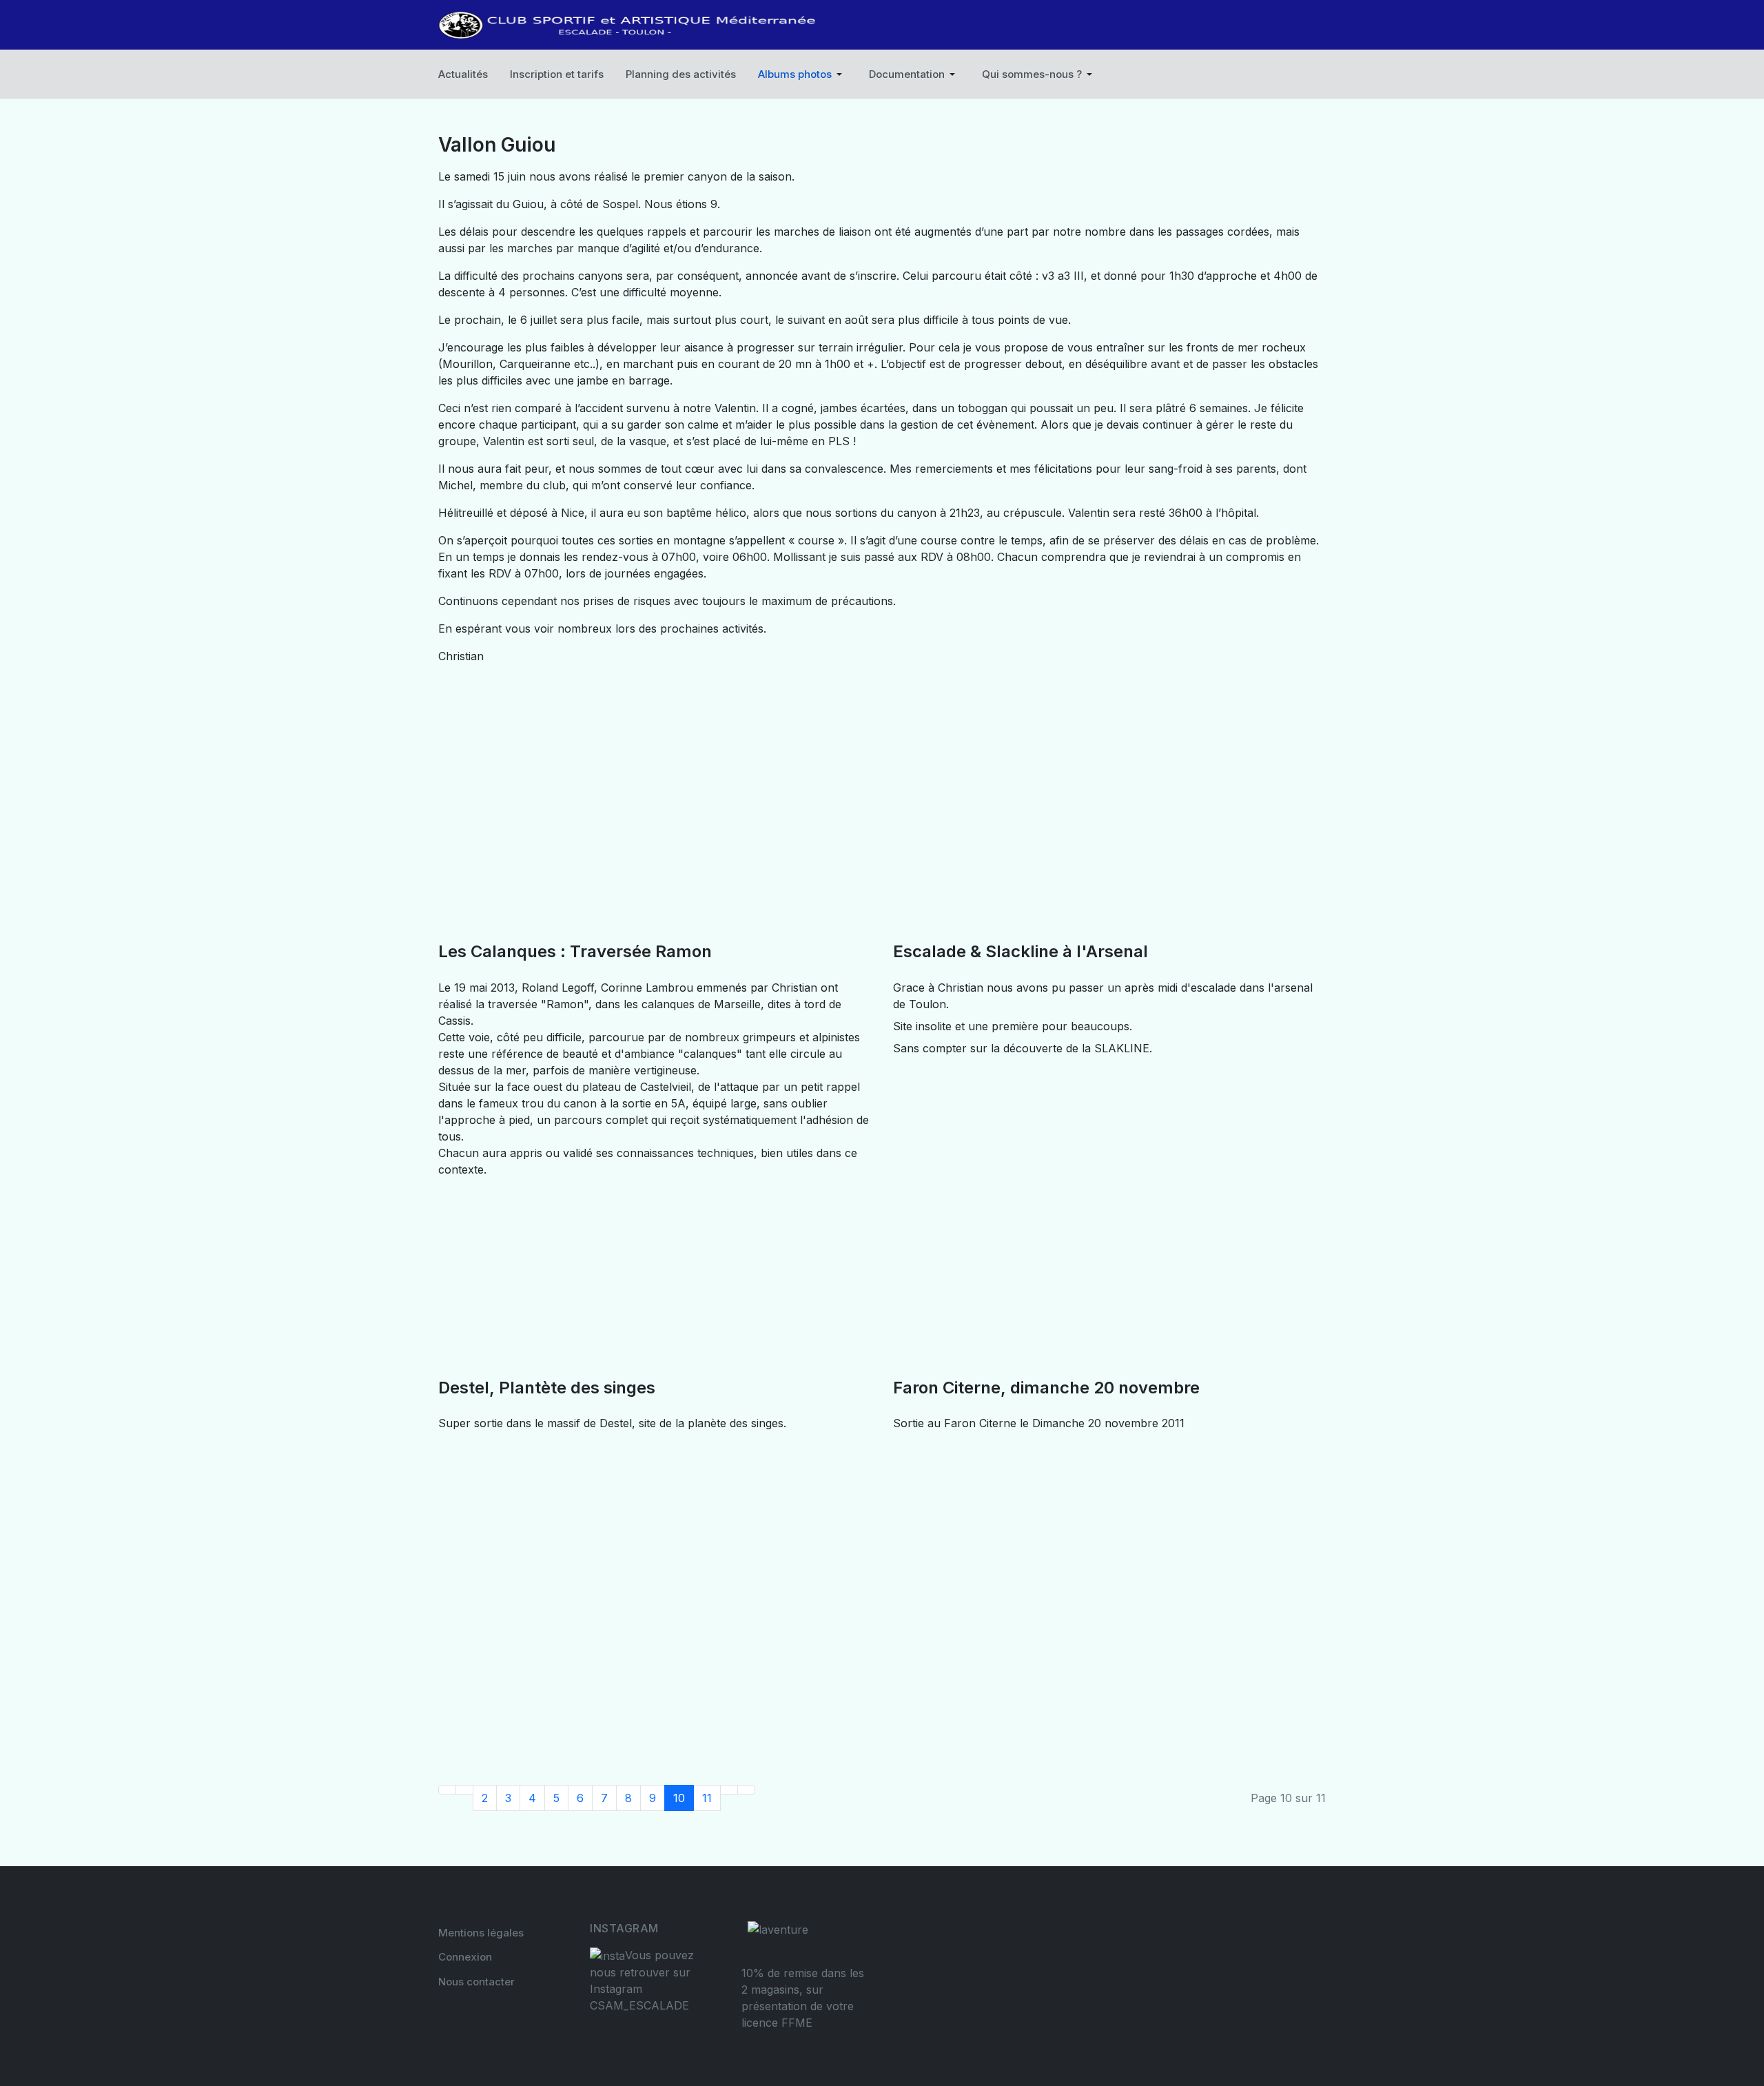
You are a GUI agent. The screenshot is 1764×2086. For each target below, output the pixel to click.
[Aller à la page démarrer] (447, 1790)
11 (707, 1798)
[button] (802, 74)
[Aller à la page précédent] (464, 1790)
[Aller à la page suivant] (729, 1790)
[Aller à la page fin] (746, 1790)
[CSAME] (628, 25)
